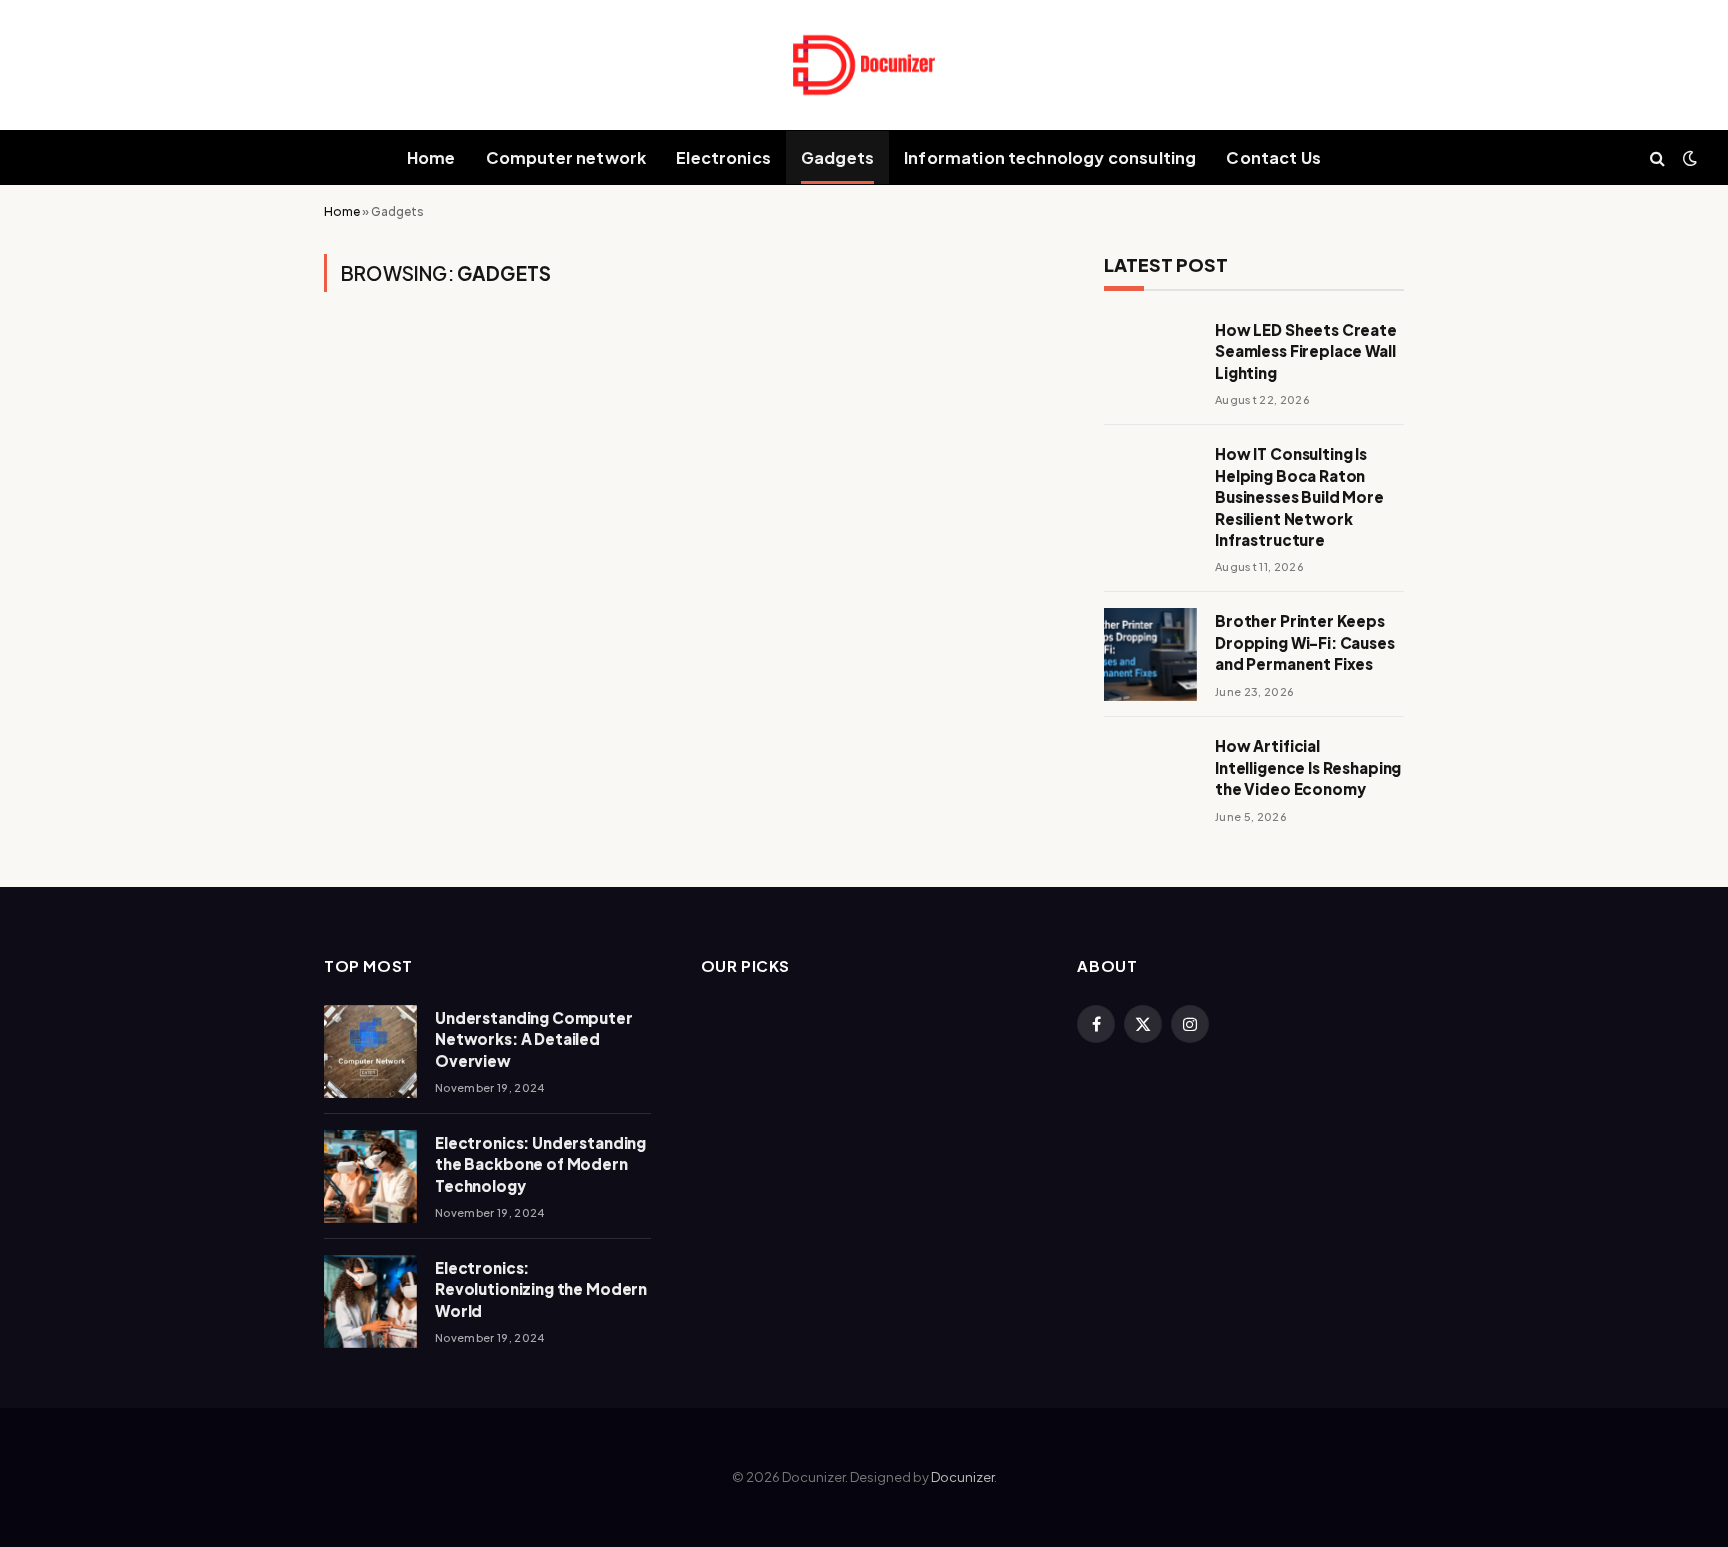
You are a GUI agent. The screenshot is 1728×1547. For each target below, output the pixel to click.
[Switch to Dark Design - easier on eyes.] (1688, 158)
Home (431, 157)
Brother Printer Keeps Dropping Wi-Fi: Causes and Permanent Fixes (1305, 642)
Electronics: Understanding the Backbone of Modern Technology (540, 1164)
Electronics (723, 157)
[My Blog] (864, 65)
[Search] (1657, 157)
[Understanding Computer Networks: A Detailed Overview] (370, 1051)
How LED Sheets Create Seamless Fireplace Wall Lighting (1306, 351)
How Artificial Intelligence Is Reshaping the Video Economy (1308, 767)
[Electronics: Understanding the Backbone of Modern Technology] (370, 1176)
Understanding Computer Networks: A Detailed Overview (534, 1039)
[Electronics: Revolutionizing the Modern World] (370, 1301)
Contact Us (1273, 157)
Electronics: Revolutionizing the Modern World (541, 1289)
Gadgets (837, 157)
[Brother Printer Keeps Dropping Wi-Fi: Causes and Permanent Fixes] (1150, 654)
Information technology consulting (1050, 157)
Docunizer (962, 1477)
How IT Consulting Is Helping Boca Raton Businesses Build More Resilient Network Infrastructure (1299, 496)
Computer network (566, 157)
